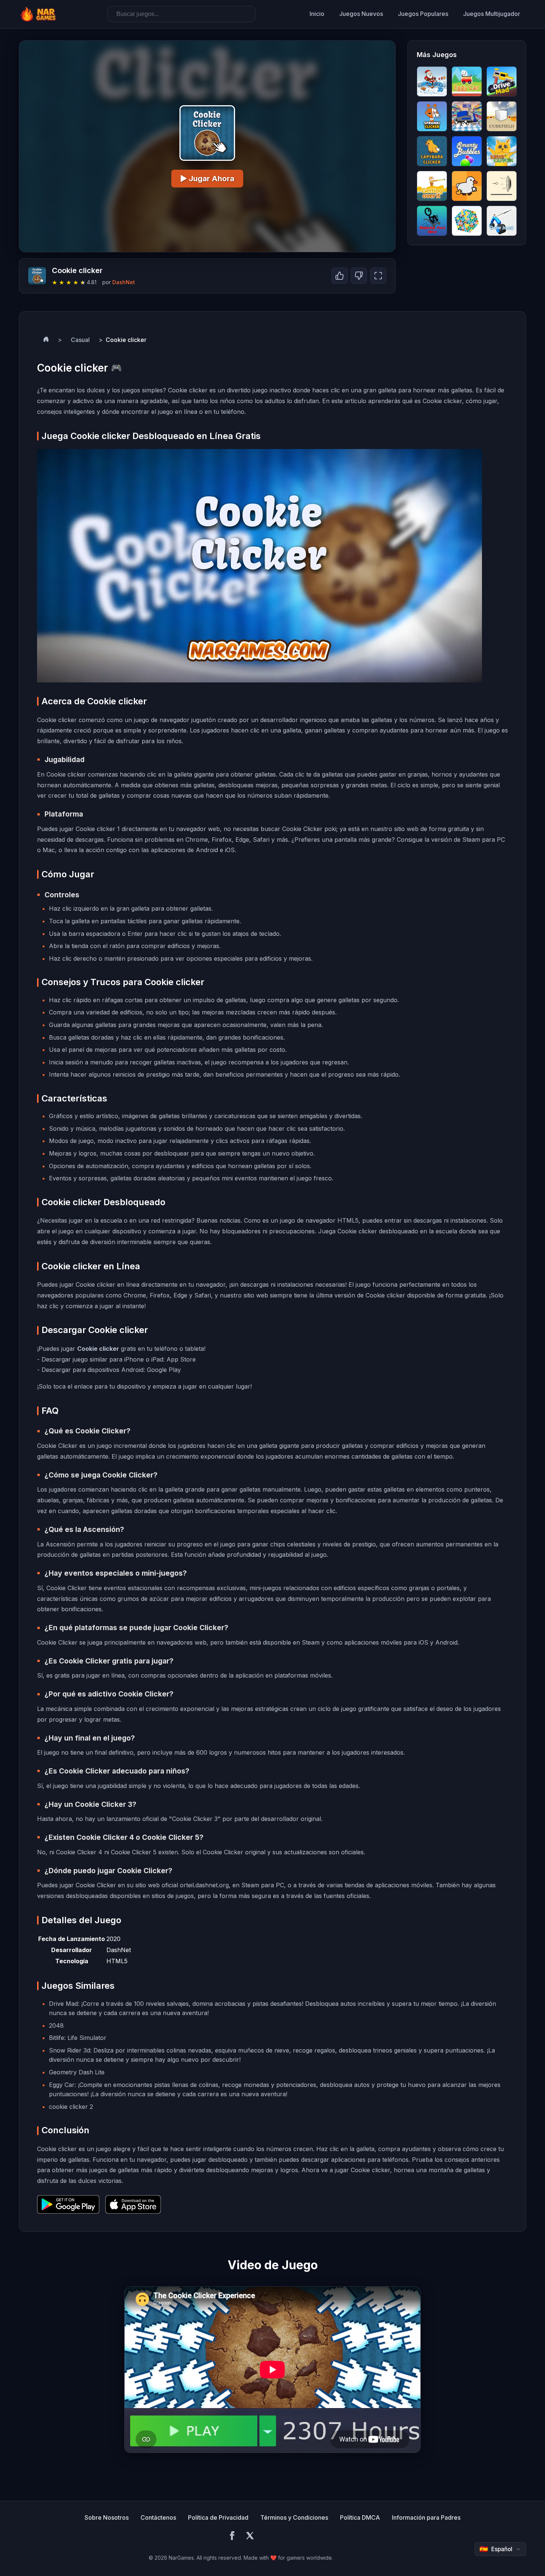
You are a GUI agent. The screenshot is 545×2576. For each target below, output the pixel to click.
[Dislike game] (359, 276)
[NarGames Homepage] (39, 14)
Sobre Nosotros (107, 2517)
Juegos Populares (423, 14)
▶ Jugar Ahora (207, 179)
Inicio (317, 14)
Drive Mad (63, 2004)
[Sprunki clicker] (432, 116)
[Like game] (340, 276)
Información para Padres (426, 2517)
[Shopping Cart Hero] (432, 221)
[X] (250, 2537)
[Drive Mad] (502, 82)
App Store (181, 1359)
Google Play (164, 1370)
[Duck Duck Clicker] (467, 186)
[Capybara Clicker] (432, 151)
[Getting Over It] (432, 186)
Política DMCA (360, 2517)
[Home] (46, 340)
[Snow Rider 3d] (432, 82)
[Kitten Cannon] (502, 151)
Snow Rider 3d (70, 2050)
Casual (80, 340)
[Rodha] (502, 186)
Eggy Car (62, 2085)
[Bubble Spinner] (467, 221)
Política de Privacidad (218, 2517)
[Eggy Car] (467, 82)
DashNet (124, 282)
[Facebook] (232, 2537)
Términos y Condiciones (294, 2517)
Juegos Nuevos (361, 14)
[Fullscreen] (378, 276)
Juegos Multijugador (492, 14)
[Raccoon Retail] (467, 116)
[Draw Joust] (502, 221)
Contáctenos (158, 2517)
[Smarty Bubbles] (467, 151)
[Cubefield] (502, 116)
